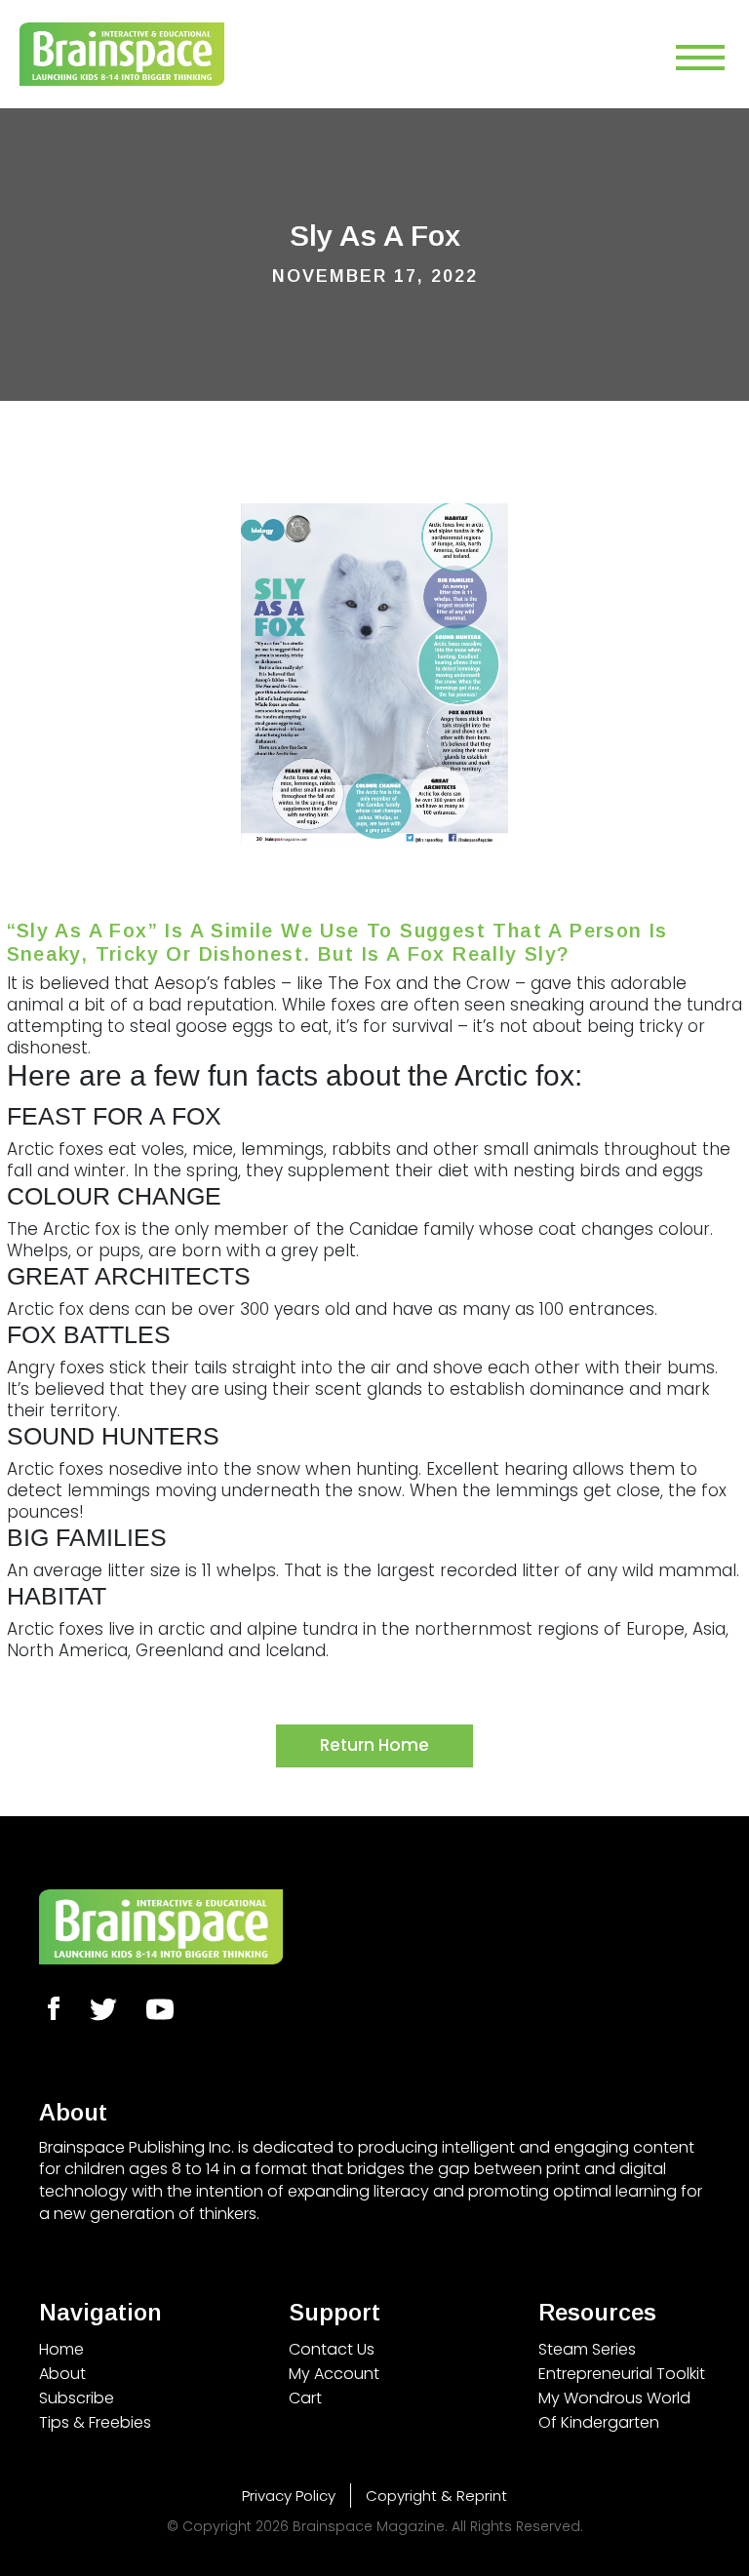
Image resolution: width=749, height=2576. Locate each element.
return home (374, 1745)
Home (61, 2349)
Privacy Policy (289, 2496)
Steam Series (587, 2349)
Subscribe (77, 2398)
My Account (334, 2374)
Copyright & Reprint (436, 2496)
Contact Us (332, 2349)
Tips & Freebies (95, 2422)
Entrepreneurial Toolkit (622, 2374)
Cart (305, 2398)
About (62, 2374)
